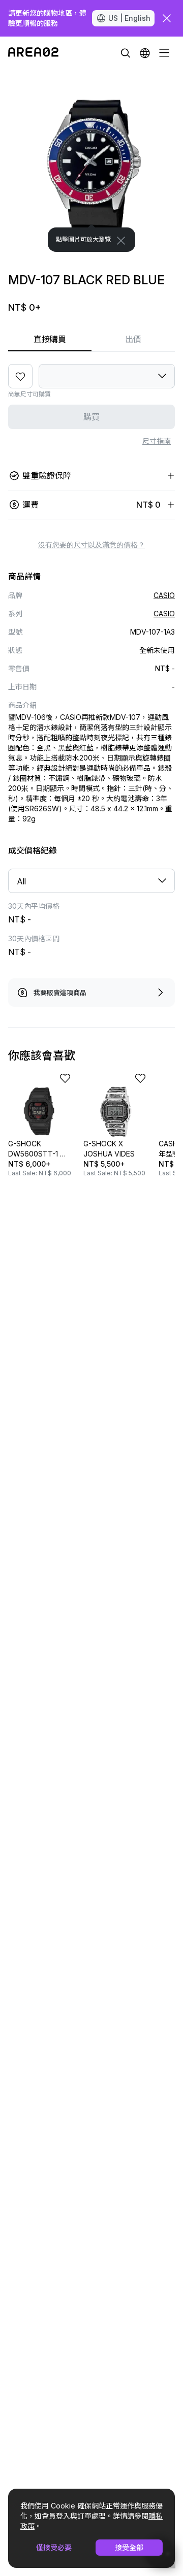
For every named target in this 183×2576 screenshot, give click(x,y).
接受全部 (129, 2547)
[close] (167, 18)
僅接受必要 (54, 2547)
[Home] (33, 53)
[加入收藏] (20, 376)
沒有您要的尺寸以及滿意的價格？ (91, 545)
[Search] (126, 53)
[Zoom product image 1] (91, 160)
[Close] (121, 241)
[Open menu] (164, 53)
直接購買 (50, 339)
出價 (133, 339)
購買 (91, 417)
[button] (145, 53)
